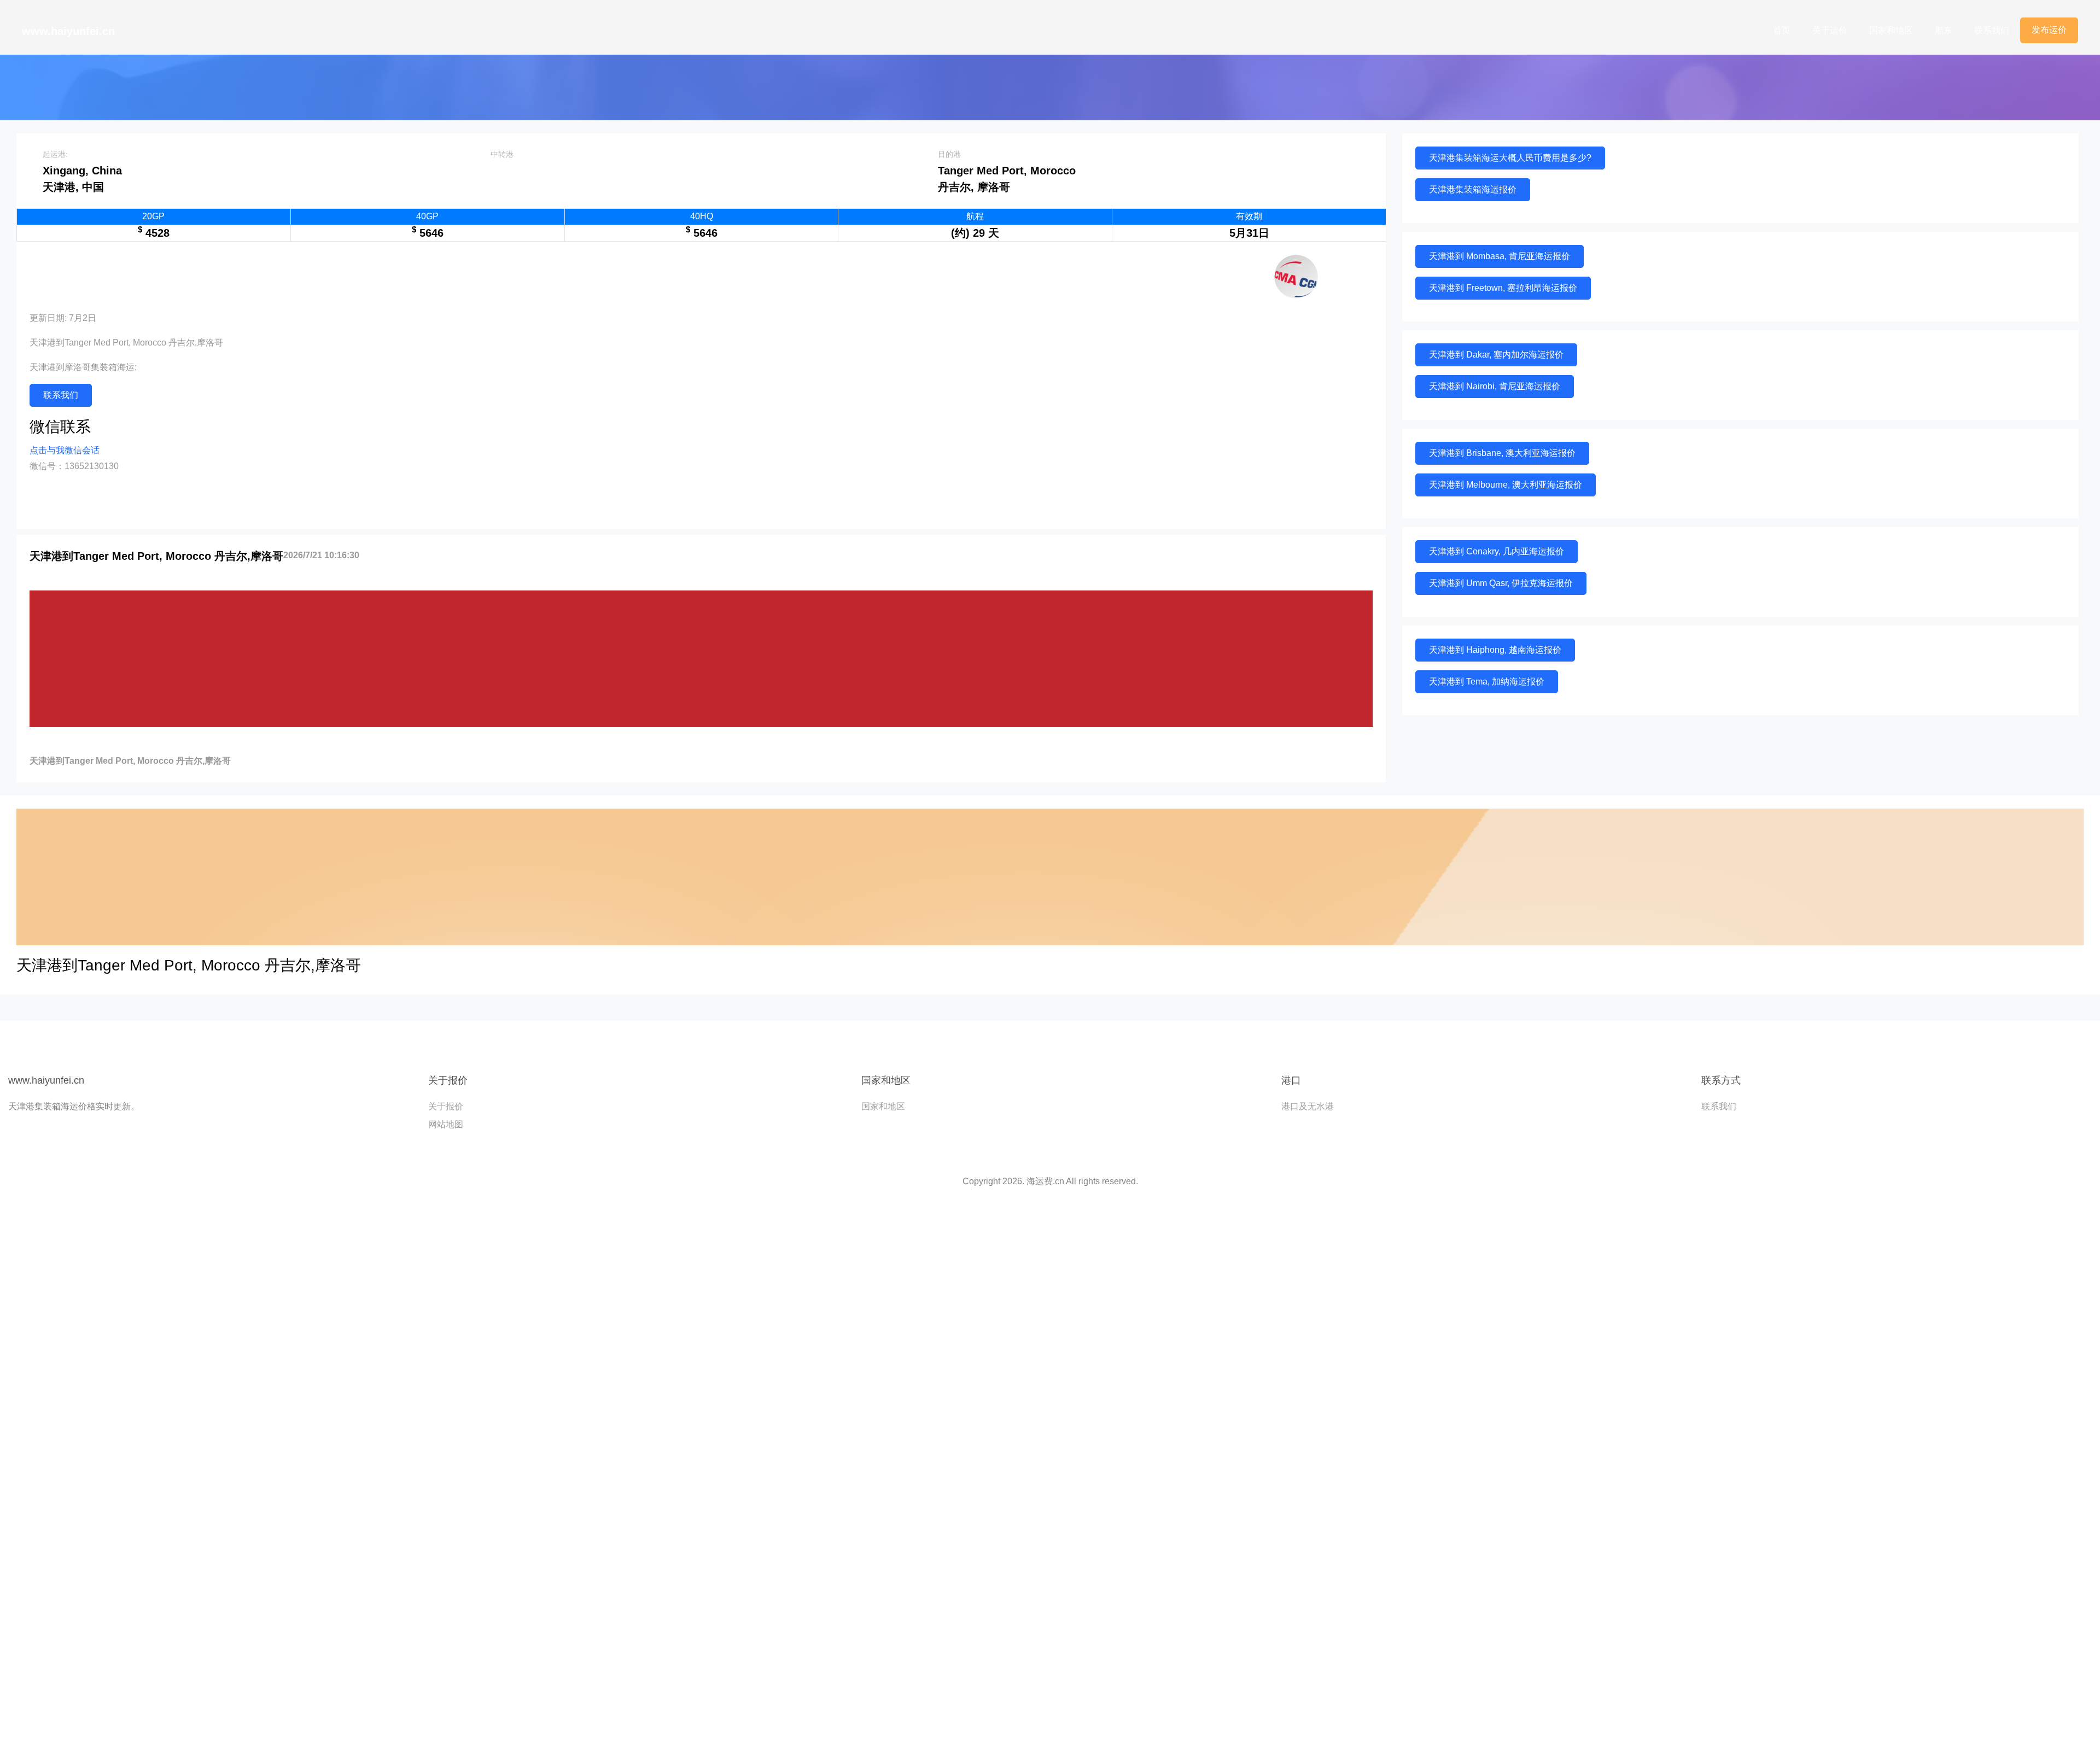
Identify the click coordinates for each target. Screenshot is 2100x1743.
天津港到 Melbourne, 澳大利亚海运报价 (1506, 485)
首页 (1782, 30)
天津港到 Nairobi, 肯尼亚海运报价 (1495, 386)
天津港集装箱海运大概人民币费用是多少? (1510, 158)
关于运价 (1830, 30)
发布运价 (2049, 30)
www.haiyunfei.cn (68, 31)
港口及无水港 (1308, 1106)
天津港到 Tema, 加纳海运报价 (1487, 682)
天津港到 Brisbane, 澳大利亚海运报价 (1502, 453)
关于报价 (446, 1106)
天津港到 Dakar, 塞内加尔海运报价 (1496, 355)
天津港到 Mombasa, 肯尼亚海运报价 (1500, 256)
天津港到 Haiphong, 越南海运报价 (1495, 650)
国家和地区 (1891, 30)
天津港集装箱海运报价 (1473, 189)
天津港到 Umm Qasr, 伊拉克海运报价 (1501, 583)
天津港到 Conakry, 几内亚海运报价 (1497, 551)
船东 (1944, 30)
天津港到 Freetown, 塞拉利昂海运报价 (1503, 288)
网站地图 (446, 1124)
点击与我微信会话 (65, 450)
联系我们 (1992, 30)
